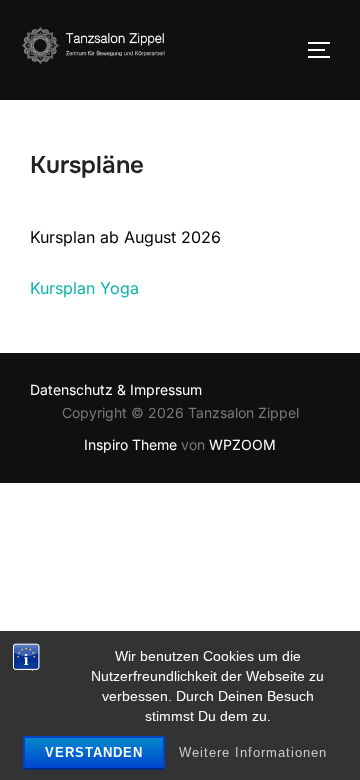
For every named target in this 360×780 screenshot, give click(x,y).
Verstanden (94, 752)
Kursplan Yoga (84, 288)
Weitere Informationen (253, 752)
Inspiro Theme (130, 444)
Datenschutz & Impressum (116, 389)
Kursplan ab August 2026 (125, 237)
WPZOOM (242, 444)
